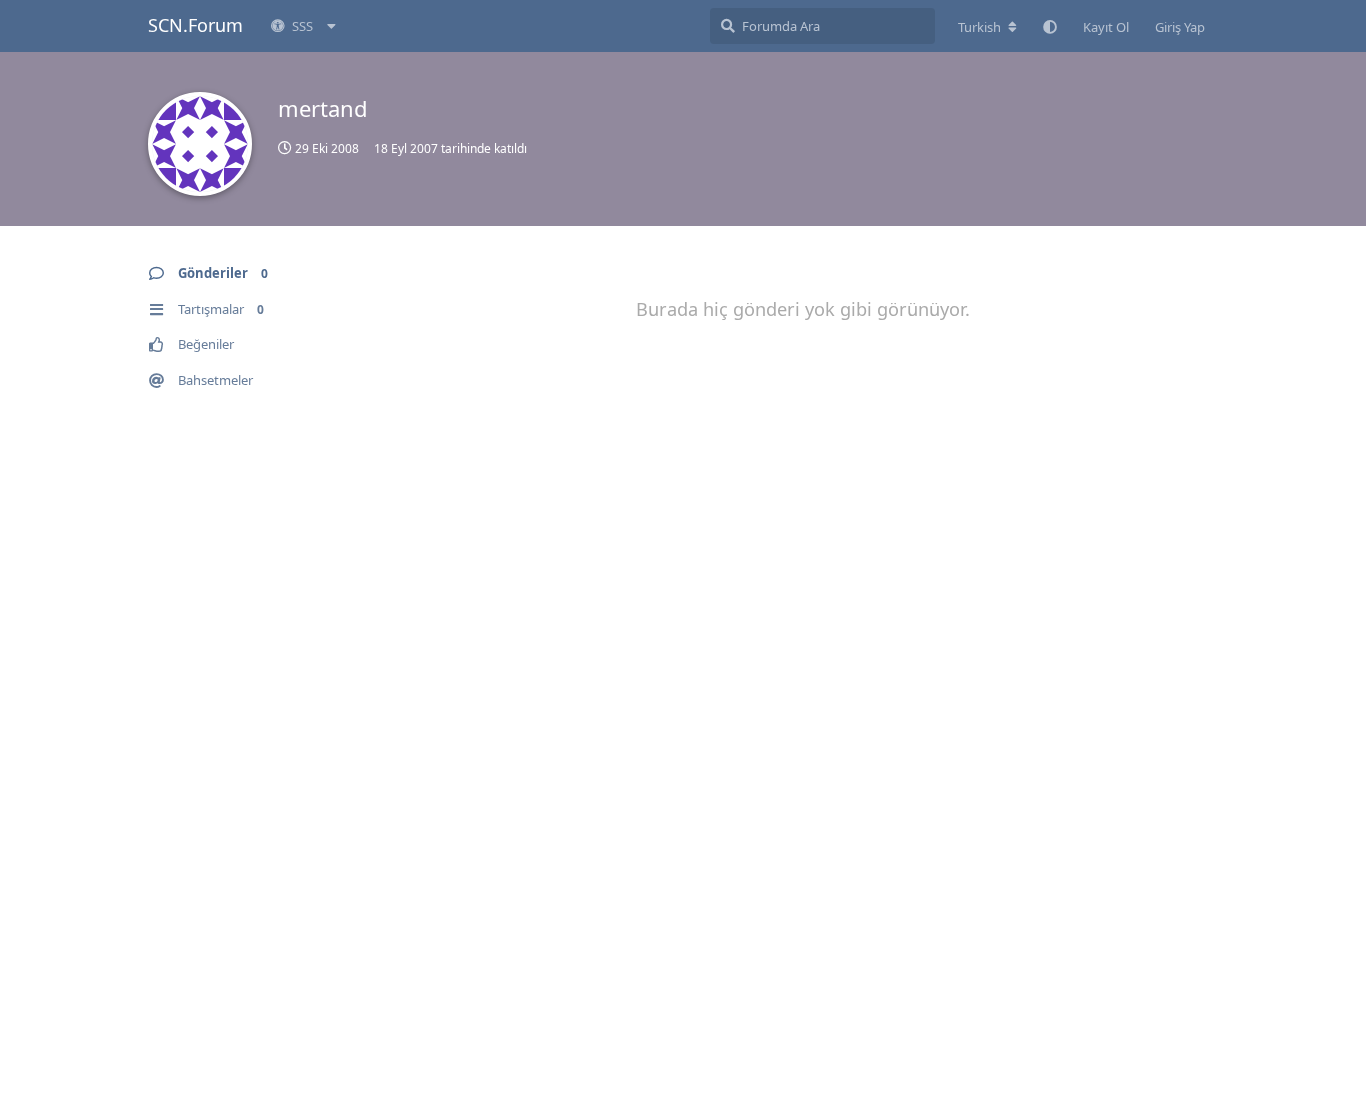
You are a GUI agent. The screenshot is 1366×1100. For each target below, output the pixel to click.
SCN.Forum (195, 25)
